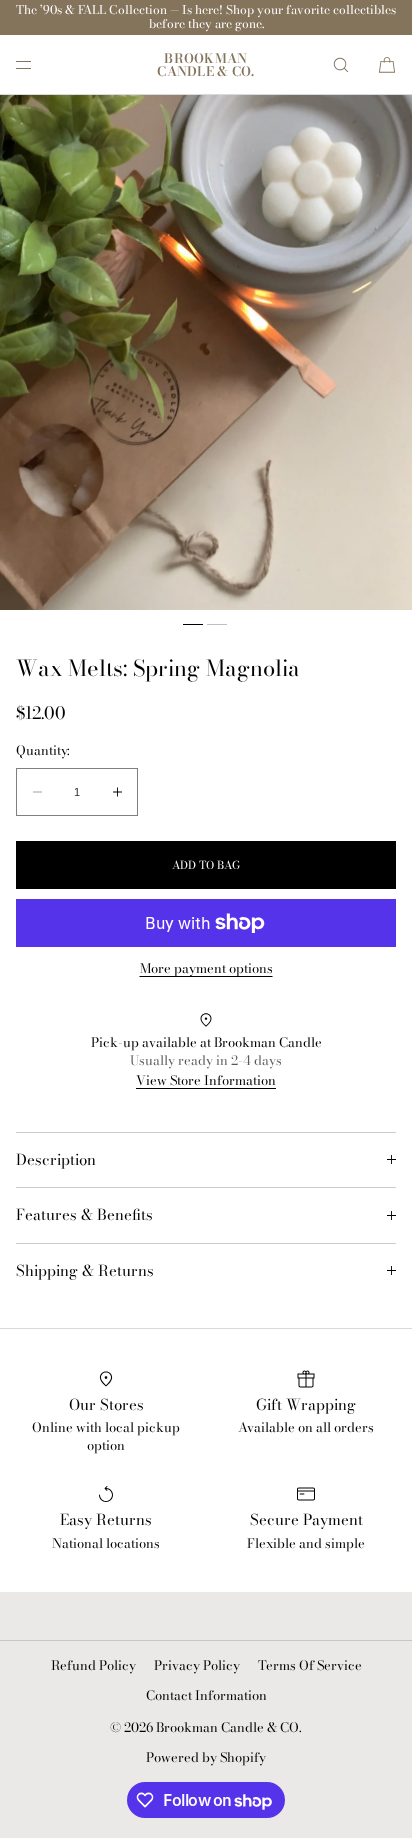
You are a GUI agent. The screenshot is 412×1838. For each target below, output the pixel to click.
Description (56, 1160)
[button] (341, 64)
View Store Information (206, 1080)
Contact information (206, 1695)
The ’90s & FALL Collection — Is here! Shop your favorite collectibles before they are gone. (206, 16)
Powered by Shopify (206, 1757)
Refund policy (93, 1665)
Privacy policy (197, 1665)
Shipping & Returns (85, 1271)
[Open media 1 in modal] (206, 352)
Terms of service (310, 1665)
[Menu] (40, 64)
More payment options (206, 968)
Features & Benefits (84, 1215)
